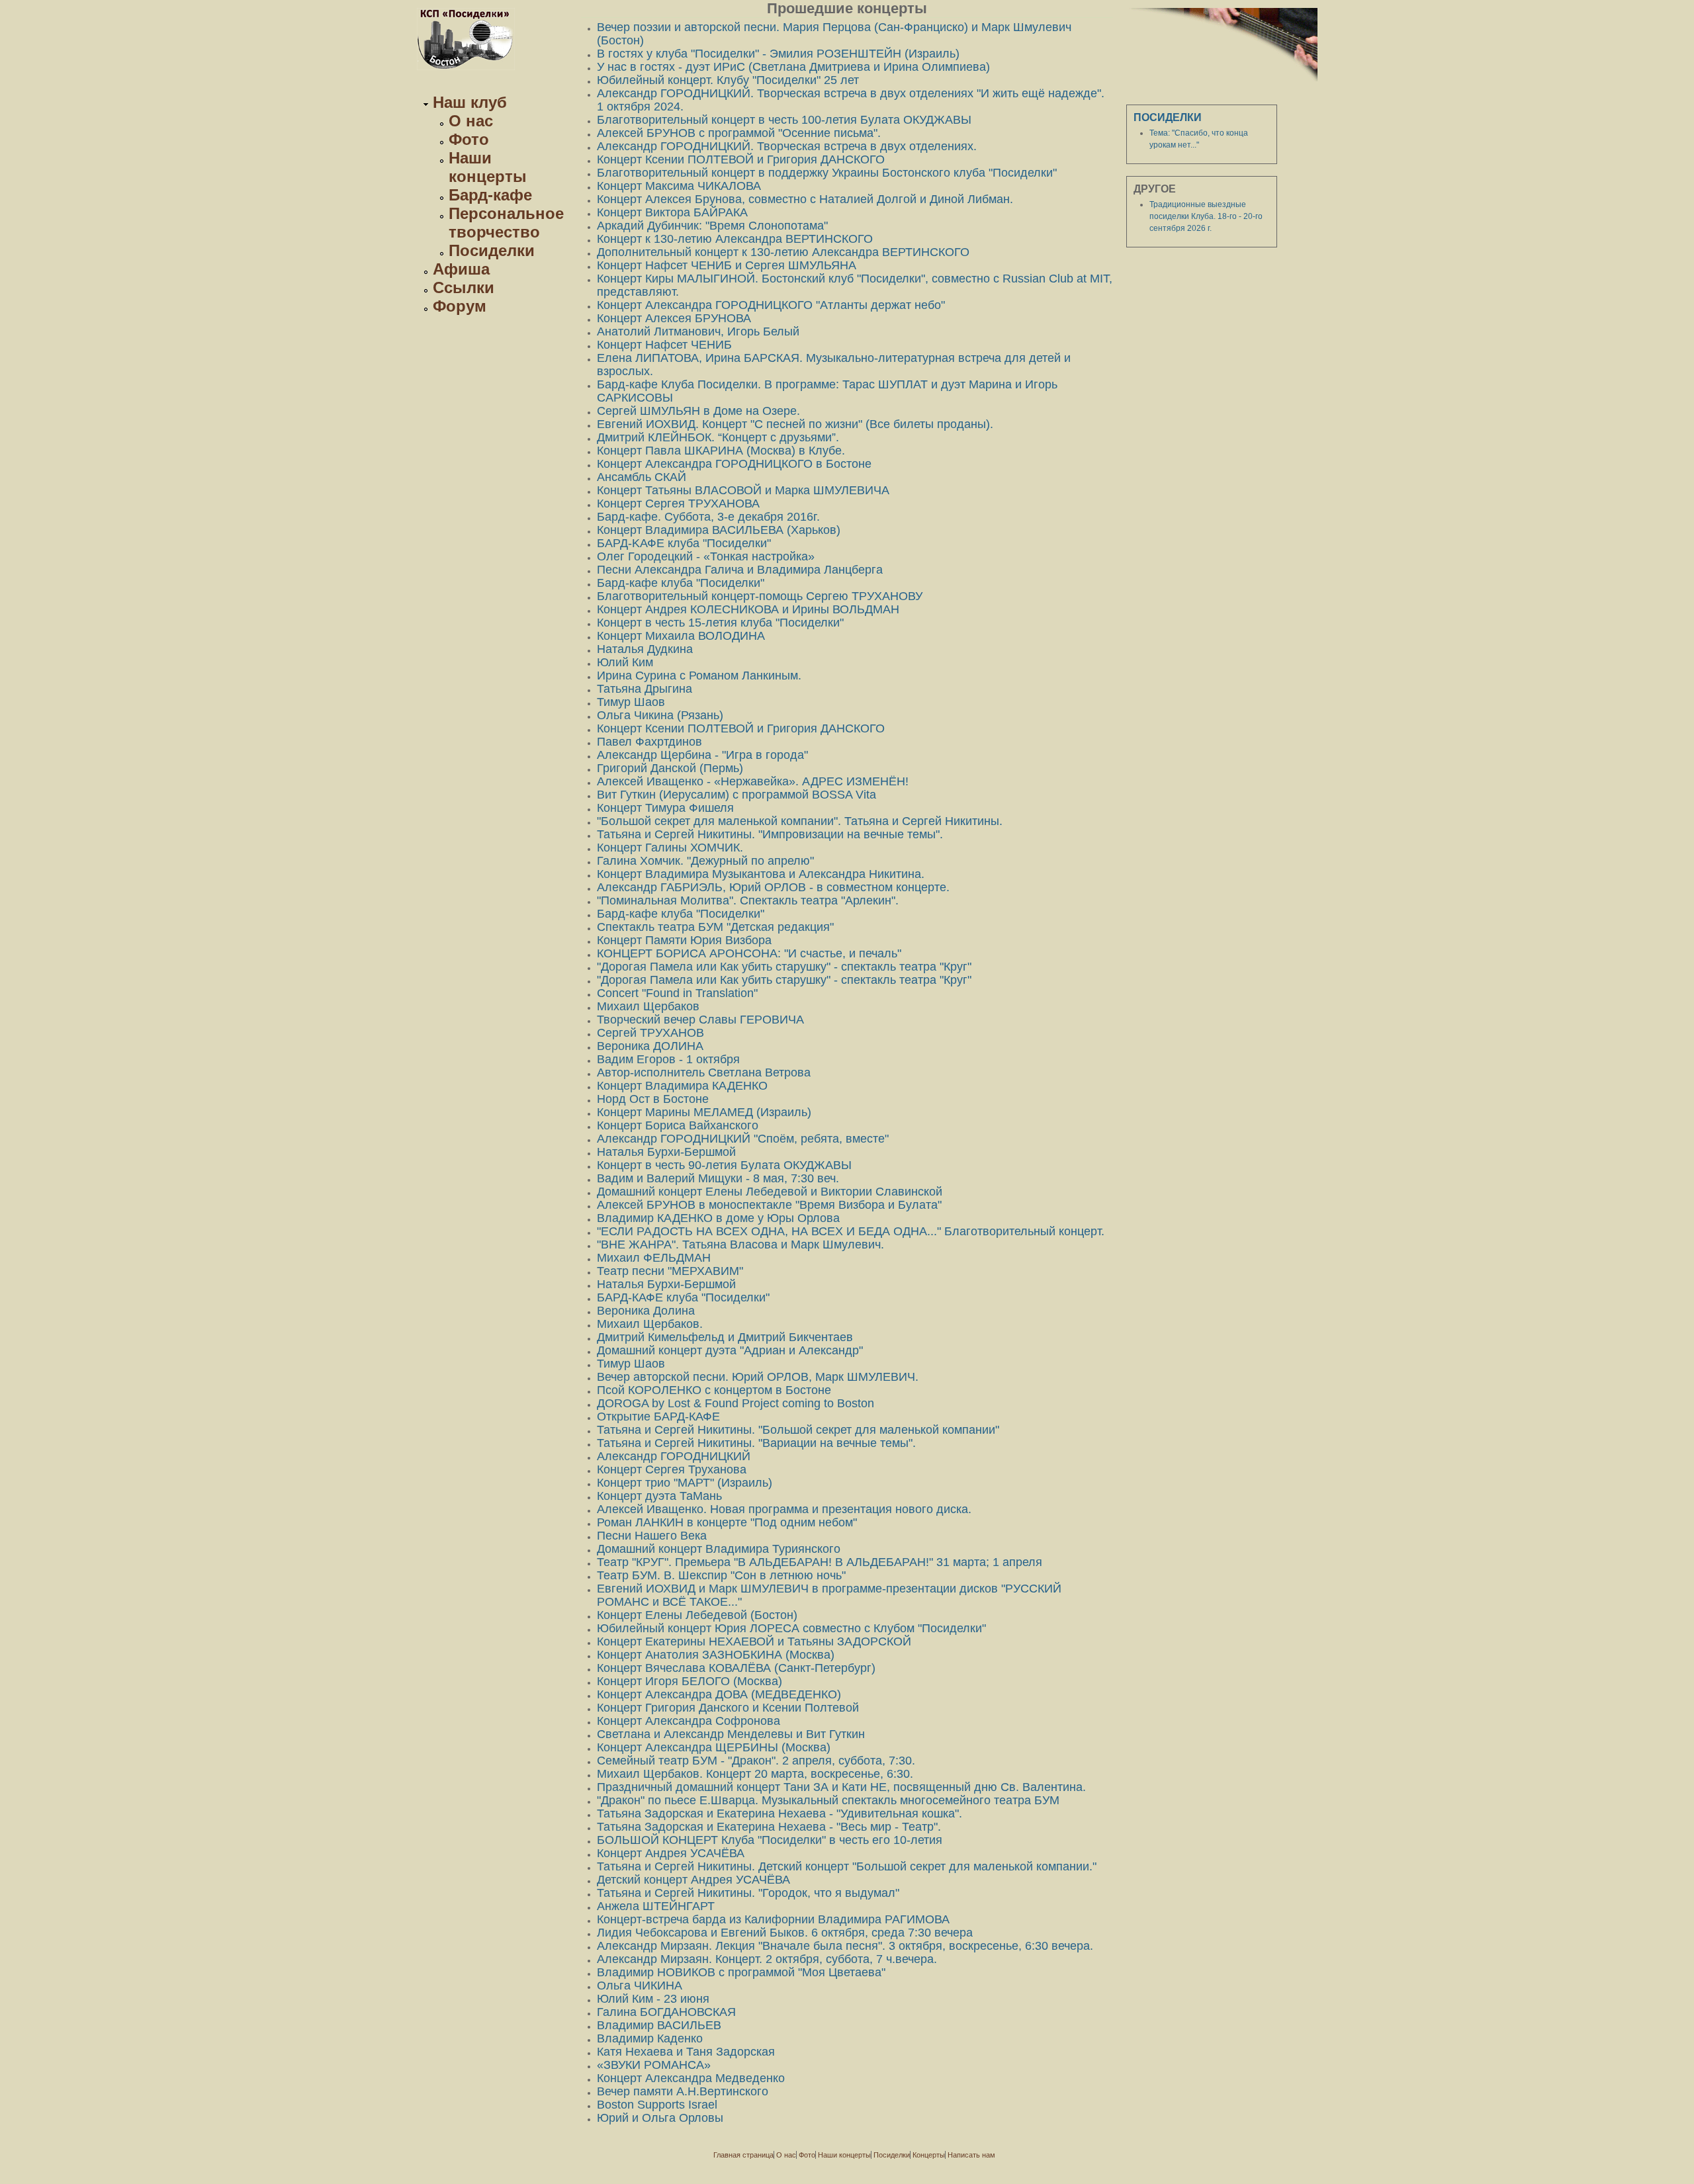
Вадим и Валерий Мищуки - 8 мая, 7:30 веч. (718, 1178)
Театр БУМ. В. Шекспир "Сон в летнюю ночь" (721, 1575)
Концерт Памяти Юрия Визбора (684, 940)
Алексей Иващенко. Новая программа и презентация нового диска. (784, 1509)
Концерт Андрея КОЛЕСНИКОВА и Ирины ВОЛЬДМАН (748, 609)
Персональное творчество (506, 223)
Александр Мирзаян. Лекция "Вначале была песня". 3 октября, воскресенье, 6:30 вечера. (845, 1946)
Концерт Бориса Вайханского (678, 1125)
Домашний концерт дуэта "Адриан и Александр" (730, 1350)
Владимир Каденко (650, 2038)
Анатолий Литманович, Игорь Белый (698, 331)
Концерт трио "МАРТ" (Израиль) (685, 1483)
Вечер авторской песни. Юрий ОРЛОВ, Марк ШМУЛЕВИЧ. (758, 1377)
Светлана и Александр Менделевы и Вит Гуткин (731, 1734)
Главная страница (743, 2155)
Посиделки (492, 250)
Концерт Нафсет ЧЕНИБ (664, 345)
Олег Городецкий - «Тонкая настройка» (706, 556)
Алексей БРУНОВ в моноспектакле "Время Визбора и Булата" (769, 1205)
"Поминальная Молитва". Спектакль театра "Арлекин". (748, 900)
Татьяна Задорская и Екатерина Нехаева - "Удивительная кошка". (780, 1813)
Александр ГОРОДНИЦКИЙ (674, 1456)
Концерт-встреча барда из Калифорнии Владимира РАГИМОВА (773, 1919)
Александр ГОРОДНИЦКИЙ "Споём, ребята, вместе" (743, 1139)
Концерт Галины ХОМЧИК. (670, 848)
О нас (471, 121)
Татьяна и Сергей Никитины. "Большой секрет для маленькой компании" (798, 1430)
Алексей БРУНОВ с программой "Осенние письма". (739, 133)
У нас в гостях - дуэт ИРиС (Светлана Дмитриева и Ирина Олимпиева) (793, 67)
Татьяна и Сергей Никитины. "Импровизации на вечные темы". (770, 834)
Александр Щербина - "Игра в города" (702, 755)
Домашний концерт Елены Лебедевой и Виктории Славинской (770, 1192)
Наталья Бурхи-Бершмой (666, 1152)
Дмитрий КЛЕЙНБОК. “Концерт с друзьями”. (718, 437)
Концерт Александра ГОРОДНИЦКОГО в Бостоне (734, 464)
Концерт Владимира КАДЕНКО (682, 1086)
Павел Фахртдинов (649, 742)
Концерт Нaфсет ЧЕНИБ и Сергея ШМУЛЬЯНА (727, 265)
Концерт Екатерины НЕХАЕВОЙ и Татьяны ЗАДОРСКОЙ (754, 1641)
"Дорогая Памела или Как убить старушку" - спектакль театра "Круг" (784, 967)
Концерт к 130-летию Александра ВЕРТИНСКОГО (735, 239)
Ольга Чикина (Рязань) (660, 715)
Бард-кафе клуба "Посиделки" (681, 583)
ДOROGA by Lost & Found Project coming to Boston (736, 1403)
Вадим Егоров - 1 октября (668, 1059)
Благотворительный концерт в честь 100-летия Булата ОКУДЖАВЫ (784, 120)
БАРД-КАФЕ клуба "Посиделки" (683, 1297)
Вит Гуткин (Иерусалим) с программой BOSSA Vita (736, 795)
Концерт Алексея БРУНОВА (674, 318)
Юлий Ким (625, 662)
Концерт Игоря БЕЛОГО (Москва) (690, 1681)
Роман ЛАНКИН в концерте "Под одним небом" (727, 1522)
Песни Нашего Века (652, 1536)
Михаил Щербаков (648, 1006)
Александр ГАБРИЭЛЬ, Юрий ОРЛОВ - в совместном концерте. (773, 887)
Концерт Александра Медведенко (691, 2078)
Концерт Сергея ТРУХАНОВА (678, 503)
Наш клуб (470, 102)
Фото (469, 139)
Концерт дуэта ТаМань (659, 1496)
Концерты (929, 2155)
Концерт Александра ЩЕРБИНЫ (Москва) (714, 1747)
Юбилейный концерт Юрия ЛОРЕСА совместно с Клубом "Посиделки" (791, 1628)
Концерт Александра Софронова (689, 1721)
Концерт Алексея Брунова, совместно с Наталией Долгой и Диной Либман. (805, 199)
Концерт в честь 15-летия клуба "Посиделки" (720, 623)
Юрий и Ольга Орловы (660, 2118)
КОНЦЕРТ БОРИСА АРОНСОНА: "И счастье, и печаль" (749, 953)
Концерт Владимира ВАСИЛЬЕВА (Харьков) (719, 530)
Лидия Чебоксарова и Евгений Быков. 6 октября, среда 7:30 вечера (785, 1933)
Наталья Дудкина (645, 649)
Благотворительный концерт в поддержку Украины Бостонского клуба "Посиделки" (827, 173)
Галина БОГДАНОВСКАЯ (666, 2012)
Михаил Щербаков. (650, 1324)
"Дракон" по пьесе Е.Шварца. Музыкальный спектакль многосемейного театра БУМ (828, 1800)
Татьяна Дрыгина (645, 689)
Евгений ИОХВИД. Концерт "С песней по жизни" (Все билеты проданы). (795, 424)
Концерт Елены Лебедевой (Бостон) (697, 1615)
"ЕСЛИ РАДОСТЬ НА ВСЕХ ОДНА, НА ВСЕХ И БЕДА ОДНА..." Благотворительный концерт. (851, 1231)
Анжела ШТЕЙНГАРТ (656, 1906)
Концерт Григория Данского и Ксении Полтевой (728, 1708)
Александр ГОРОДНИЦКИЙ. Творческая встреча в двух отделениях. (787, 146)
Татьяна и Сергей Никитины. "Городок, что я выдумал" (748, 1893)
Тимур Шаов (631, 702)
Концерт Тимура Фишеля (665, 808)
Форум (460, 306)
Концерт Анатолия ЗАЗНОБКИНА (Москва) (716, 1655)
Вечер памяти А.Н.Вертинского (683, 2091)
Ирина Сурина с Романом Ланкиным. (699, 676)
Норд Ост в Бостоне (653, 1099)
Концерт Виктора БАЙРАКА (672, 212)
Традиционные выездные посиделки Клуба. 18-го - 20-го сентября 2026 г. (1206, 216)
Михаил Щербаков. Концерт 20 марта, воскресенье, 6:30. (755, 1774)
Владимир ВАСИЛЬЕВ (659, 2025)
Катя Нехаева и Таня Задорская (686, 2052)
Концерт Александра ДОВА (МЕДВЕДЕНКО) (719, 1694)
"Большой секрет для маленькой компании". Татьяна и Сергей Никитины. (800, 821)
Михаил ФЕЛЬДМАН (654, 1258)
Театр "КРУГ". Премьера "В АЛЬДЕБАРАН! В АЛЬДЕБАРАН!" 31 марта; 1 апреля (820, 1562)
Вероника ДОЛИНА (650, 1046)
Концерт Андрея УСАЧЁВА (671, 1853)
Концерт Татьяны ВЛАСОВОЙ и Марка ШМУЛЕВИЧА (743, 490)
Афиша (461, 269)
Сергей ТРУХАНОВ (650, 1033)
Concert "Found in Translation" (677, 993)
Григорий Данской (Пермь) (670, 768)
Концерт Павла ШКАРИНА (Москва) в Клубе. (721, 451)
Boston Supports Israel (657, 2105)
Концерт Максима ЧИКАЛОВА (679, 186)
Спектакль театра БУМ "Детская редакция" (715, 927)
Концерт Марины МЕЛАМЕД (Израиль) (704, 1112)
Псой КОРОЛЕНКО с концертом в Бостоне (714, 1390)
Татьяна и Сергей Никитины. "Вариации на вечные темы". (756, 1443)
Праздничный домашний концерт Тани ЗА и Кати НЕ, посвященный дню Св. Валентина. (841, 1787)
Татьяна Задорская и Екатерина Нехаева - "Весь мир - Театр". (769, 1827)
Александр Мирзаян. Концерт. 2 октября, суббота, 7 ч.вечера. (767, 1959)
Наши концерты (488, 167)
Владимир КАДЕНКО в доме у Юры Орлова (718, 1218)
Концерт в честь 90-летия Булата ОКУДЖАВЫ (724, 1165)
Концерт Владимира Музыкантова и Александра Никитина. (761, 874)
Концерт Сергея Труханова (672, 1469)
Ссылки (464, 287)
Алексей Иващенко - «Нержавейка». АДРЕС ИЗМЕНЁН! (753, 781)
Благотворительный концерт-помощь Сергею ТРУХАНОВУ (760, 596)
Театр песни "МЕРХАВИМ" (670, 1271)
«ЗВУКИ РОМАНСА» (654, 2065)
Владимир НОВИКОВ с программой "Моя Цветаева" (741, 1972)
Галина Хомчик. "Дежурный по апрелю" (705, 861)
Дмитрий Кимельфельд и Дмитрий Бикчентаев (725, 1337)
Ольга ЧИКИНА (640, 1986)
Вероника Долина (646, 1311)
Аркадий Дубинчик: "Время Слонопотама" (712, 226)
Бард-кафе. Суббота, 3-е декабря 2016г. (708, 517)
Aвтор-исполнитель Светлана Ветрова (704, 1072)
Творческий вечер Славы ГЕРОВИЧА (700, 1020)
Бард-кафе (490, 195)
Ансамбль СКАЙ (642, 477)
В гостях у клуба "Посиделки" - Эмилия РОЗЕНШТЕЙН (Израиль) (778, 54)
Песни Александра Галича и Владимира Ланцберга (740, 570)
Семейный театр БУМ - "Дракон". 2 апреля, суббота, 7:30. (756, 1761)
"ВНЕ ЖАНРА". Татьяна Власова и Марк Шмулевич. (740, 1245)
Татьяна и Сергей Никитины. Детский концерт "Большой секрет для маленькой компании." (847, 1866)
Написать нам (971, 2155)
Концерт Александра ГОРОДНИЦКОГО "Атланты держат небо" (771, 305)
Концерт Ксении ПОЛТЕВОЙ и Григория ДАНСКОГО (741, 159)
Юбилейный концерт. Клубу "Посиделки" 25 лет (728, 80)
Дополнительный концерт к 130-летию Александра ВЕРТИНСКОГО (783, 252)
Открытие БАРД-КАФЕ (658, 1417)
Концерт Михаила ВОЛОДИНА (681, 636)
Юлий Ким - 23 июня (653, 1999)
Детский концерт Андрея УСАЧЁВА (693, 1880)
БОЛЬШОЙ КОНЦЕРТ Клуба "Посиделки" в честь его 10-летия (770, 1840)
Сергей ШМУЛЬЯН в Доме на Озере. (698, 411)
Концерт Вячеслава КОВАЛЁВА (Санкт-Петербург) (736, 1668)
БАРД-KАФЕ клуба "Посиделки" (684, 543)
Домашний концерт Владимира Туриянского (719, 1549)
